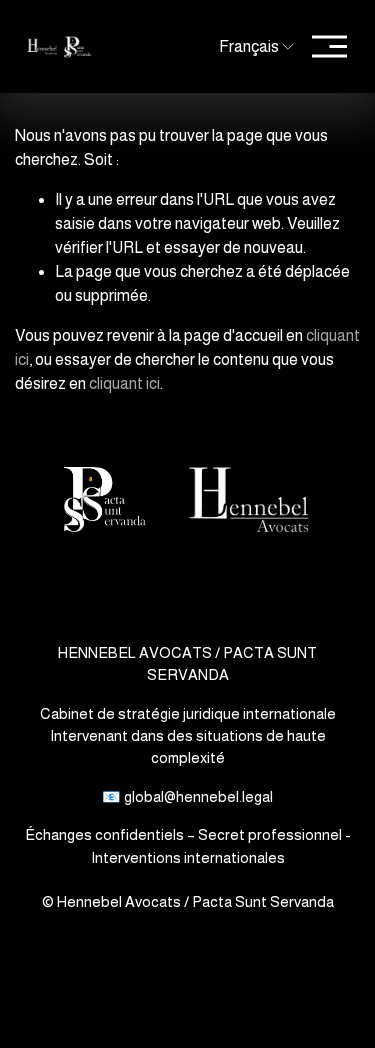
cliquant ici (124, 383)
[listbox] (246, 46)
